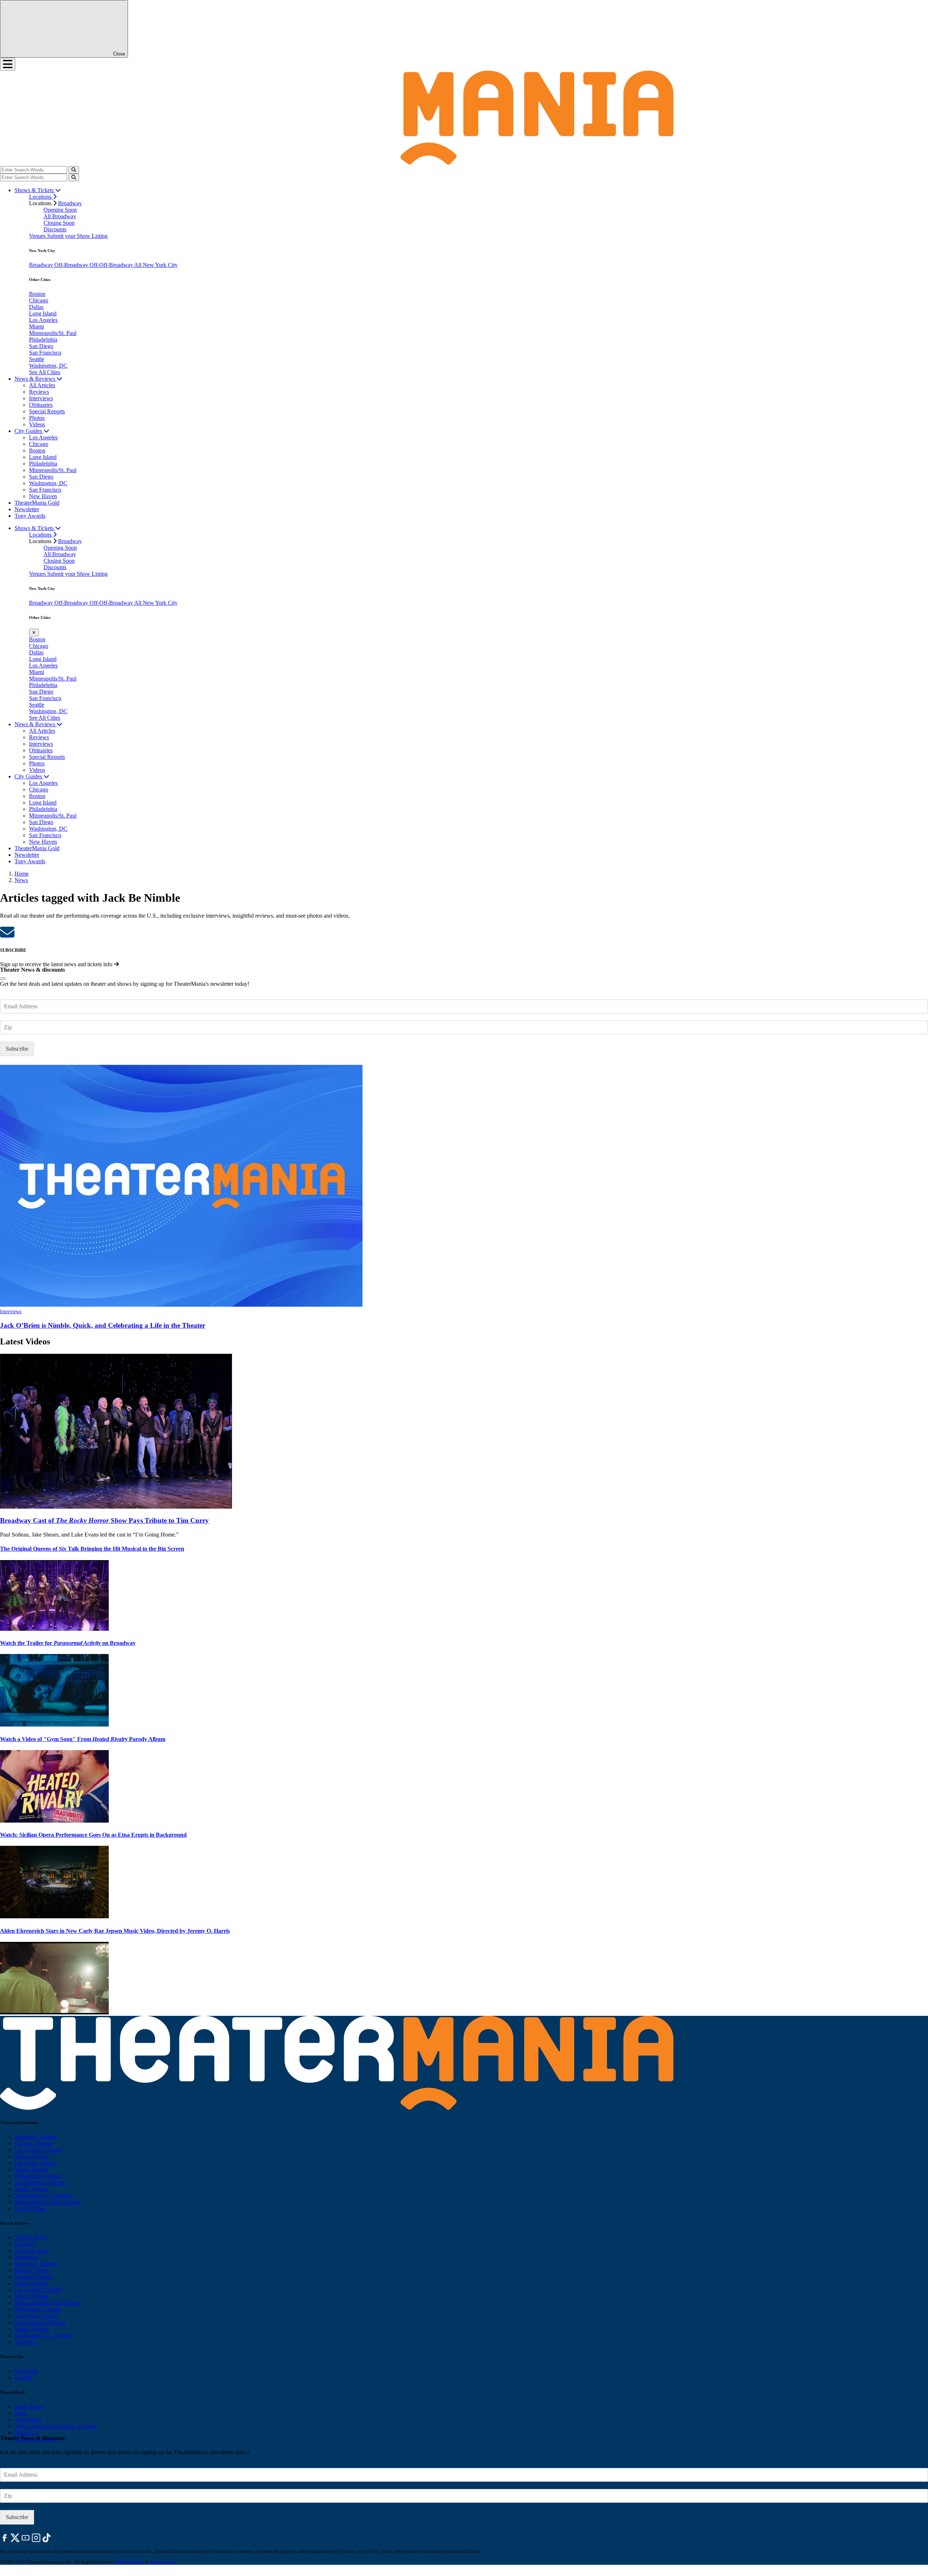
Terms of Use (162, 2562)
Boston (37, 294)
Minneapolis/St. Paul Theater (48, 2202)
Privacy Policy (130, 2562)
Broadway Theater (36, 2137)
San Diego (41, 346)
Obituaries (41, 405)
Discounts (55, 229)
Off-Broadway (72, 265)
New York (26, 2371)
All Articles (42, 385)
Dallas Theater (31, 2283)
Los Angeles (43, 320)
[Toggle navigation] (8, 64)
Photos (37, 418)
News (21, 880)
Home (22, 874)
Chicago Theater (34, 2143)
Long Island (43, 313)
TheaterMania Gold (37, 503)
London (24, 2377)
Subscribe (17, 1049)
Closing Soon (59, 223)
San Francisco (45, 353)
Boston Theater (32, 2156)
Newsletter (27, 509)
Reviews (39, 392)
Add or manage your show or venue (56, 2426)
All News (26, 2342)
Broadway (70, 203)
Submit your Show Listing (77, 236)
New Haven (43, 496)
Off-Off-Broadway (112, 265)
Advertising (28, 2420)
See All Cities (45, 372)
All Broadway (60, 216)
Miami (36, 326)
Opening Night (32, 2251)
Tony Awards (30, 516)
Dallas (36, 307)
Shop (20, 2413)
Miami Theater (31, 2169)
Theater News (31, 2238)
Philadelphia (43, 340)
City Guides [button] (29, 431)
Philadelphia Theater (38, 2176)
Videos (37, 424)
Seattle (37, 359)
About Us (26, 2433)
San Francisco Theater (40, 2182)
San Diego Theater (36, 2316)
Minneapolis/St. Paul (53, 333)
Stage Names (30, 2407)
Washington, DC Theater (43, 2195)
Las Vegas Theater (36, 2163)
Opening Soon (60, 210)
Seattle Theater (32, 2189)
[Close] (3, 979)
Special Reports (47, 411)
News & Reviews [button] (36, 379)
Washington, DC (48, 366)
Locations (41, 197)
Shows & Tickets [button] (35, 190)
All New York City (156, 265)
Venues (38, 236)
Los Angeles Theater (38, 2150)
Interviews (41, 398)
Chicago (39, 300)
